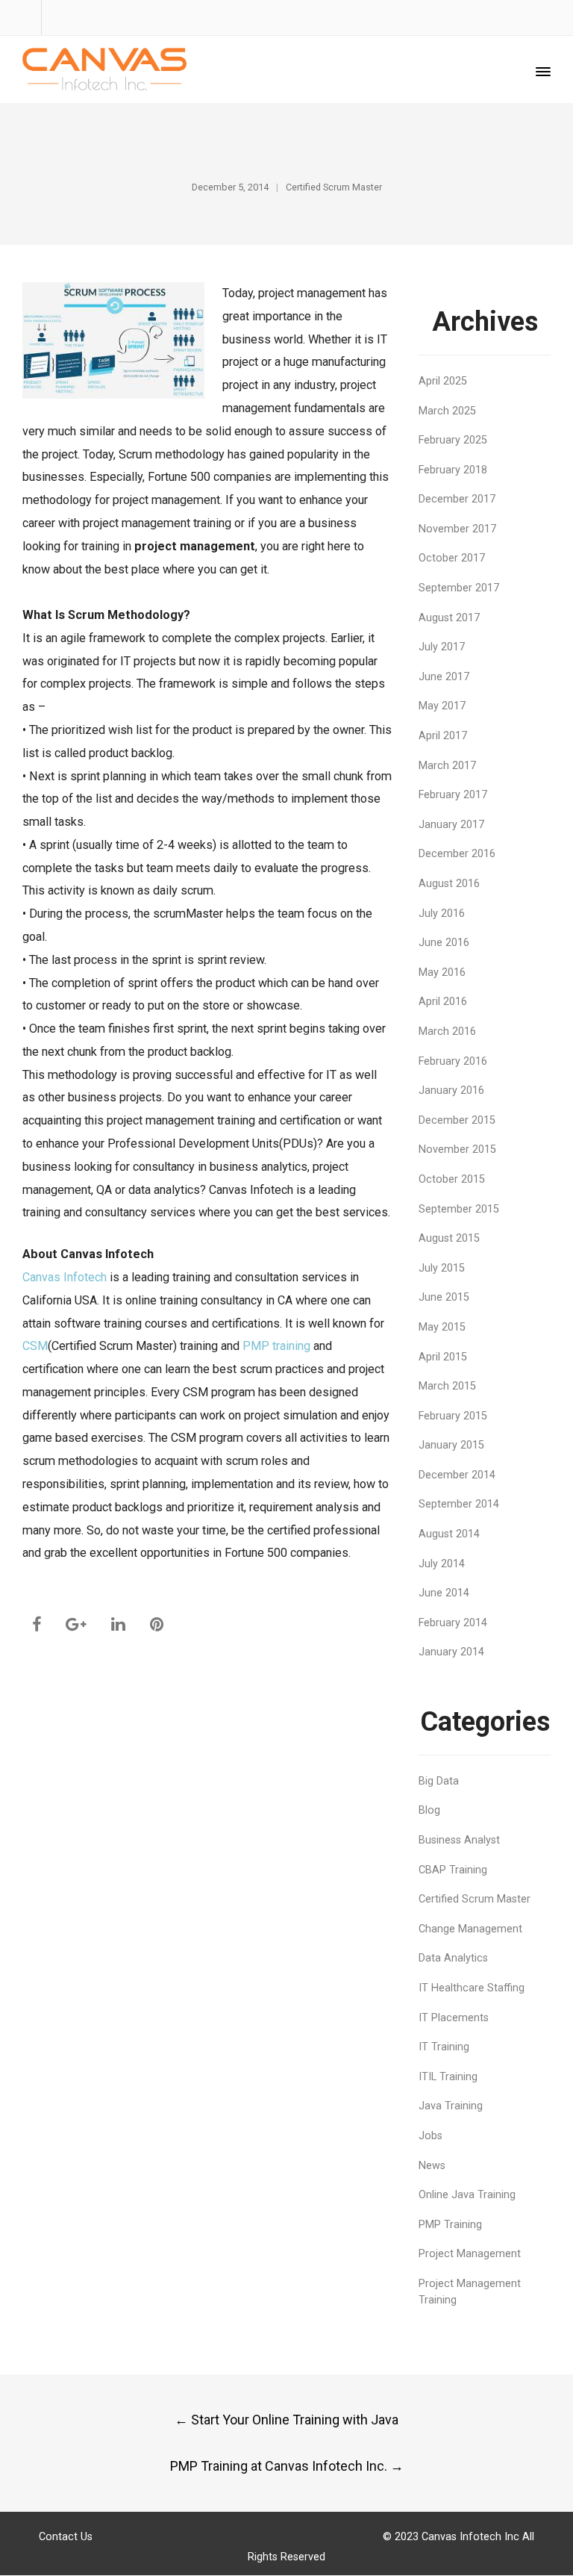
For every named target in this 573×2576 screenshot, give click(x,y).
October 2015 (452, 1179)
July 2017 (442, 647)
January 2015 (451, 1445)
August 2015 (449, 1238)
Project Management (470, 2254)
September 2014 (459, 1504)
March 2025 (447, 411)
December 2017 (457, 499)
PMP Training (450, 2225)
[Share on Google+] (76, 1624)
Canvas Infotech (65, 1277)
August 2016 (449, 884)
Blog (429, 1810)
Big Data (439, 1781)
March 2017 (447, 766)
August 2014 (449, 1534)
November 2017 (457, 529)
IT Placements (454, 2018)
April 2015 (443, 1357)
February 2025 (453, 440)
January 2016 (451, 1091)
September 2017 (459, 588)
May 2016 (442, 973)
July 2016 (442, 914)
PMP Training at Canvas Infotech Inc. (287, 2466)
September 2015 (459, 1209)
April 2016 (443, 1002)
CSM (35, 1346)
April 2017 (443, 736)
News (432, 2166)
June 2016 (444, 943)
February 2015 (453, 1416)
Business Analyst (459, 1840)
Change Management (470, 1929)
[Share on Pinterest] (157, 1624)
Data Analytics (453, 1958)
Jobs (430, 2136)
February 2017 (453, 795)
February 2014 (453, 1623)
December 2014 (457, 1475)
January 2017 (451, 825)
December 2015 (457, 1120)
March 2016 (447, 1032)
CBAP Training (453, 1870)
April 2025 (443, 381)
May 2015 (442, 1327)
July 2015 (442, 1268)
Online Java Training (467, 2195)
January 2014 (451, 1652)
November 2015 (457, 1149)
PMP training (276, 1346)
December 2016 (457, 854)
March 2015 (447, 1386)
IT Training (444, 2047)
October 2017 (452, 558)
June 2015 (444, 1297)
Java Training (451, 2106)
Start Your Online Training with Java (286, 2420)
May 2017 (442, 706)
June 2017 (444, 677)
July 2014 (442, 1564)
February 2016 (453, 1061)
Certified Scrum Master (334, 187)
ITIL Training (448, 2077)
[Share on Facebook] (37, 1624)
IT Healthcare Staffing (472, 1988)
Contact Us (66, 2537)
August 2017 (449, 618)
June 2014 (444, 1593)
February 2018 (453, 470)
